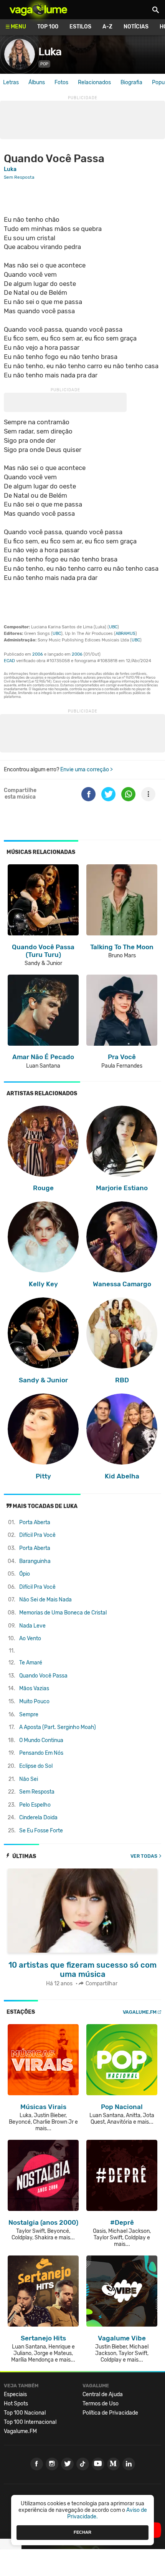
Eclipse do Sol (36, 1766)
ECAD (9, 661)
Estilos (80, 27)
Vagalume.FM (140, 2012)
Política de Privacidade (110, 2413)
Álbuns (37, 82)
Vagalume (38, 10)
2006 (38, 654)
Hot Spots (16, 2404)
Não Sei (29, 1779)
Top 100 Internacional (30, 2422)
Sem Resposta (37, 1792)
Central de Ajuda (103, 2394)
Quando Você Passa (43, 1676)
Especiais (15, 2394)
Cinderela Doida (38, 1818)
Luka (50, 52)
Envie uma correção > (87, 770)
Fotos (61, 82)
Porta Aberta (35, 1522)
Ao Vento (30, 1638)
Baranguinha (35, 1561)
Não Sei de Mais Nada (45, 1600)
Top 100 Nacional (25, 2413)
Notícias (136, 27)
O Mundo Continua (41, 1740)
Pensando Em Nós (41, 1753)
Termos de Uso (101, 2404)
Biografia (131, 82)
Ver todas (144, 1856)
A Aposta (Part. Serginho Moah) (58, 1727)
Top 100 (48, 27)
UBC (113, 627)
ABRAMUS (125, 634)
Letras (11, 82)
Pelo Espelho (35, 1805)
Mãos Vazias (34, 1688)
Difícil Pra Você (37, 1535)
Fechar (82, 2532)
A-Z (107, 27)
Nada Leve (32, 1626)
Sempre (29, 1715)
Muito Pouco (34, 1702)
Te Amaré (31, 1663)
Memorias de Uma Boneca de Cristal (63, 1613)
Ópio (25, 1574)
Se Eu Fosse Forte (41, 1831)
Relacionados (94, 82)
